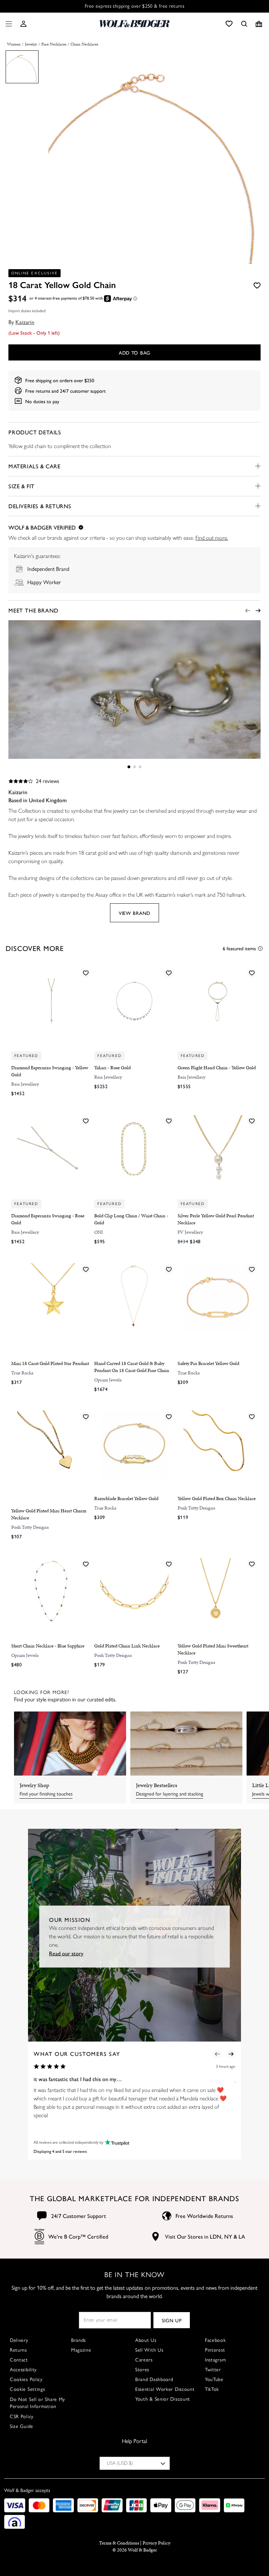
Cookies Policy (26, 2379)
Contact (19, 2360)
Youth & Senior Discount (163, 2399)
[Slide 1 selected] (129, 767)
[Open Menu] (7, 24)
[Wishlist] (229, 24)
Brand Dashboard (154, 2379)
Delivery (19, 2340)
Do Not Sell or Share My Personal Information (37, 2403)
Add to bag (134, 352)
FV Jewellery (190, 1232)
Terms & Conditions (119, 2543)
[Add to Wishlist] (257, 285)
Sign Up (172, 2320)
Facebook (215, 2340)
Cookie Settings (27, 2389)
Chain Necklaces (84, 44)
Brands (78, 2340)
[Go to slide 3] (140, 767)
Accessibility (23, 2370)
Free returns (38, 391)
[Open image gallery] (155, 159)
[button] (23, 24)
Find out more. (212, 538)
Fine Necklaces (54, 44)
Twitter (213, 2370)
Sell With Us (149, 2350)
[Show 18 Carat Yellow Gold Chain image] (22, 67)
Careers (144, 2360)
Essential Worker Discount (165, 2389)
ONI (99, 1232)
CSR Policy (22, 2417)
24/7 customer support (83, 391)
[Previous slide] (248, 611)
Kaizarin (25, 322)
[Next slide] (258, 611)
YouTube (214, 2379)
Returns (18, 2350)
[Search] (244, 24)
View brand (134, 913)
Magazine (81, 2350)
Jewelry (31, 44)
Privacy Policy (156, 2543)
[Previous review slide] (217, 2054)
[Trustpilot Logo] (116, 2142)
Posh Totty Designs (30, 1527)
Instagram (215, 2360)
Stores (142, 2370)
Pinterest (215, 2350)
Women (14, 44)
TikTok (212, 2389)
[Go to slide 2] (134, 767)
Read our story (66, 1953)
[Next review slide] (231, 2054)
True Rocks (22, 1373)
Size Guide (22, 2426)
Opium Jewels (108, 1380)
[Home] (134, 24)
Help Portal (134, 2441)
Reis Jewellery (25, 1084)
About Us (146, 2340)
